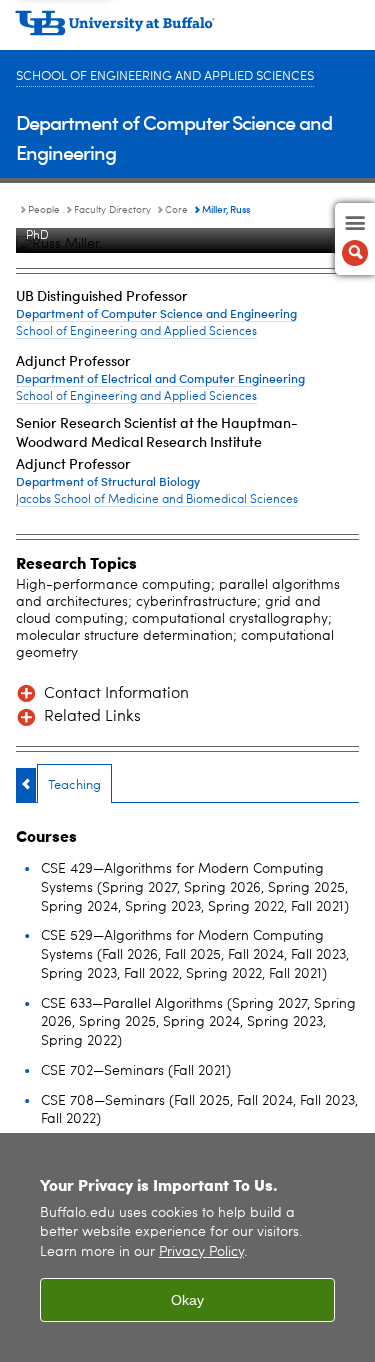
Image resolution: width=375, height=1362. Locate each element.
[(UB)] (187, 30)
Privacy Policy (201, 1252)
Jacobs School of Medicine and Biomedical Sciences (157, 500)
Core (176, 210)
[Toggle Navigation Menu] (355, 239)
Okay (187, 1300)
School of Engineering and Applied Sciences (165, 76)
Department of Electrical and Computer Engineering (160, 378)
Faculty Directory (112, 210)
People (44, 210)
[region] (187, 1247)
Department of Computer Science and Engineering (156, 313)
